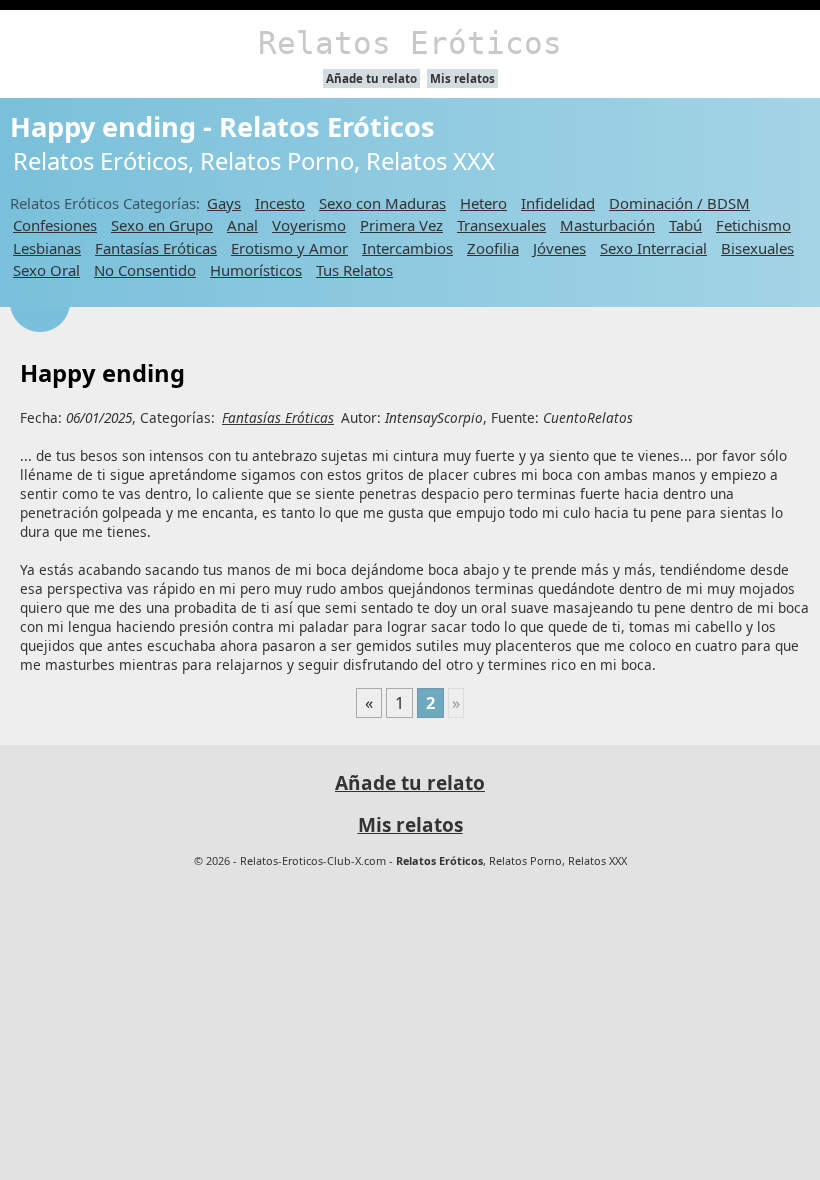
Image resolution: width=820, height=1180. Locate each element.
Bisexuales (757, 248)
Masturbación (607, 225)
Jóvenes (559, 248)
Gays (224, 203)
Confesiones (55, 225)
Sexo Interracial (653, 248)
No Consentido (145, 270)
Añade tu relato (371, 78)
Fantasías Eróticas (156, 248)
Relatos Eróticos (410, 43)
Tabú (685, 225)
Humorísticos (256, 270)
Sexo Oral (46, 270)
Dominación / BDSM (679, 203)
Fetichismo (753, 225)
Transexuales (501, 225)
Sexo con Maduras (382, 203)
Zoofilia (493, 248)
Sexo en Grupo (162, 225)
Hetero (483, 203)
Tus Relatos (354, 270)
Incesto (280, 203)
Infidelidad (558, 203)
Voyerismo (309, 225)
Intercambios (407, 248)
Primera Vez (401, 225)
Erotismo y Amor (289, 248)
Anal (242, 225)
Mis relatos (462, 78)
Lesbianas (47, 248)
